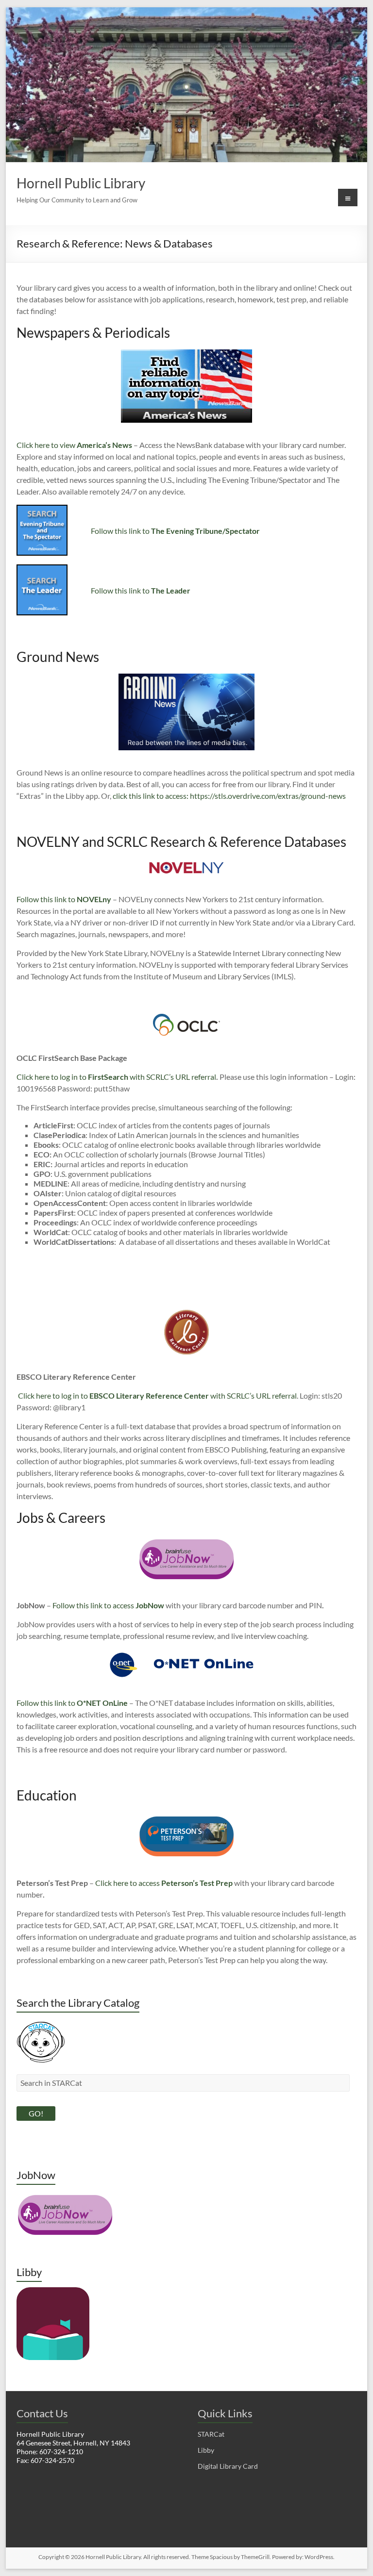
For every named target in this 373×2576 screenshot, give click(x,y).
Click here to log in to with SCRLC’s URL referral (116, 1077)
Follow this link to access (94, 1605)
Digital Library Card (228, 2466)
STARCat (211, 2434)
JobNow (150, 1605)
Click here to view (74, 445)
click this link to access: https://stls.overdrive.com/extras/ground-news (229, 796)
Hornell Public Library (81, 183)
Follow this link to (175, 531)
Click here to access (164, 1883)
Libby (206, 2450)
